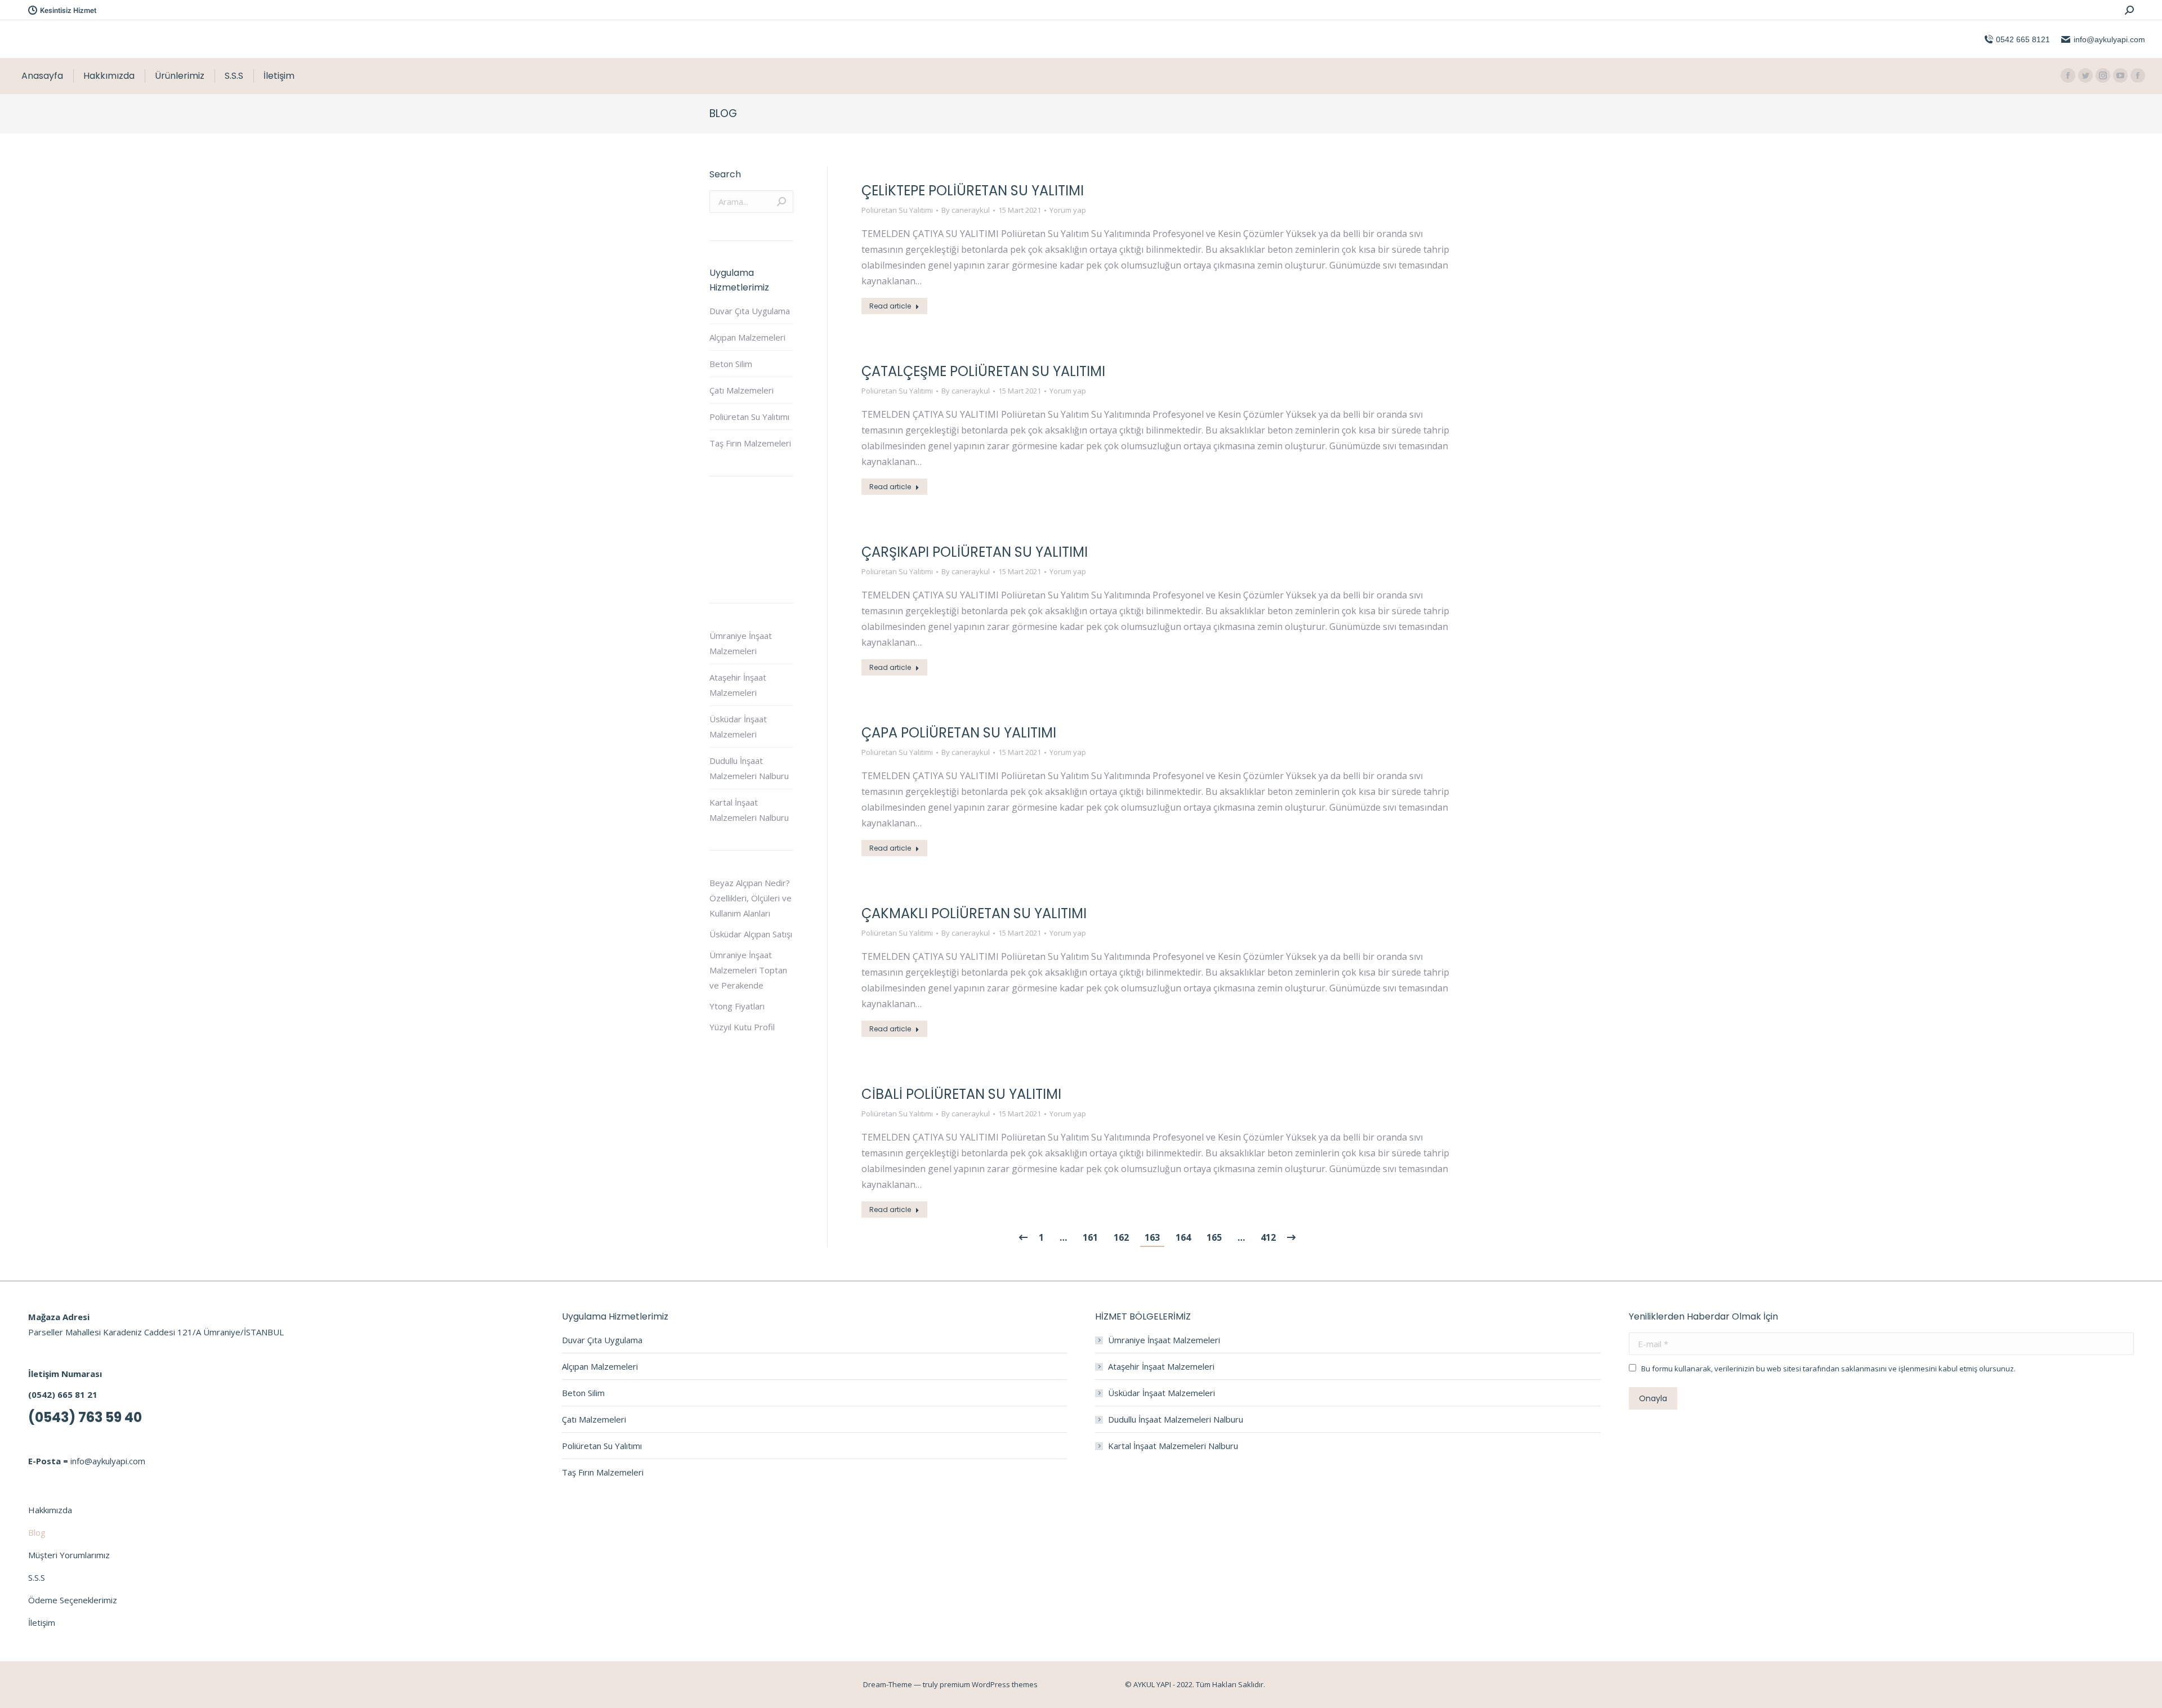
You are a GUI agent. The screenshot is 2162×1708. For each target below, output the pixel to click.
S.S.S (37, 1577)
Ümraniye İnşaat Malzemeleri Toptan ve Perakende (748, 970)
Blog (37, 1532)
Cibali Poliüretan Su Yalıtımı (961, 1094)
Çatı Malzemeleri (741, 390)
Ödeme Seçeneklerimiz (73, 1600)
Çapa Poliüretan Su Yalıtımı (959, 733)
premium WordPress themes (989, 1684)
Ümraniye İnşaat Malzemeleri (741, 643)
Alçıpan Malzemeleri (747, 337)
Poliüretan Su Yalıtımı (897, 210)
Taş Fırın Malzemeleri (750, 443)
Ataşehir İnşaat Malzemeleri (738, 685)
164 (1183, 1237)
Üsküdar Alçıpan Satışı (751, 934)
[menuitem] (42, 76)
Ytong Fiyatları (737, 1006)
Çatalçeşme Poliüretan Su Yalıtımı (983, 371)
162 (1121, 1237)
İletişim (42, 1622)
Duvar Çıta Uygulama (750, 311)
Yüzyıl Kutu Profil (742, 1027)
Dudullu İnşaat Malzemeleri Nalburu (749, 768)
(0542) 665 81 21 (63, 1394)
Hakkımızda (50, 1510)
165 (1214, 1237)
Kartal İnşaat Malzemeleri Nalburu (749, 810)
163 (1152, 1237)
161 (1090, 1237)
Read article (890, 306)
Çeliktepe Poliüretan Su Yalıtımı (973, 191)
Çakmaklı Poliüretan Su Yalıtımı (974, 913)
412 (1268, 1237)
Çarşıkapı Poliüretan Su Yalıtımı (975, 552)
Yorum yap (1068, 210)
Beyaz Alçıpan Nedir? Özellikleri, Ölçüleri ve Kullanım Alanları (751, 898)
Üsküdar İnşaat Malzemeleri (738, 726)
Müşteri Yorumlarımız (69, 1555)
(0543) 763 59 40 (85, 1417)
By (966, 210)
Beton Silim (731, 364)
